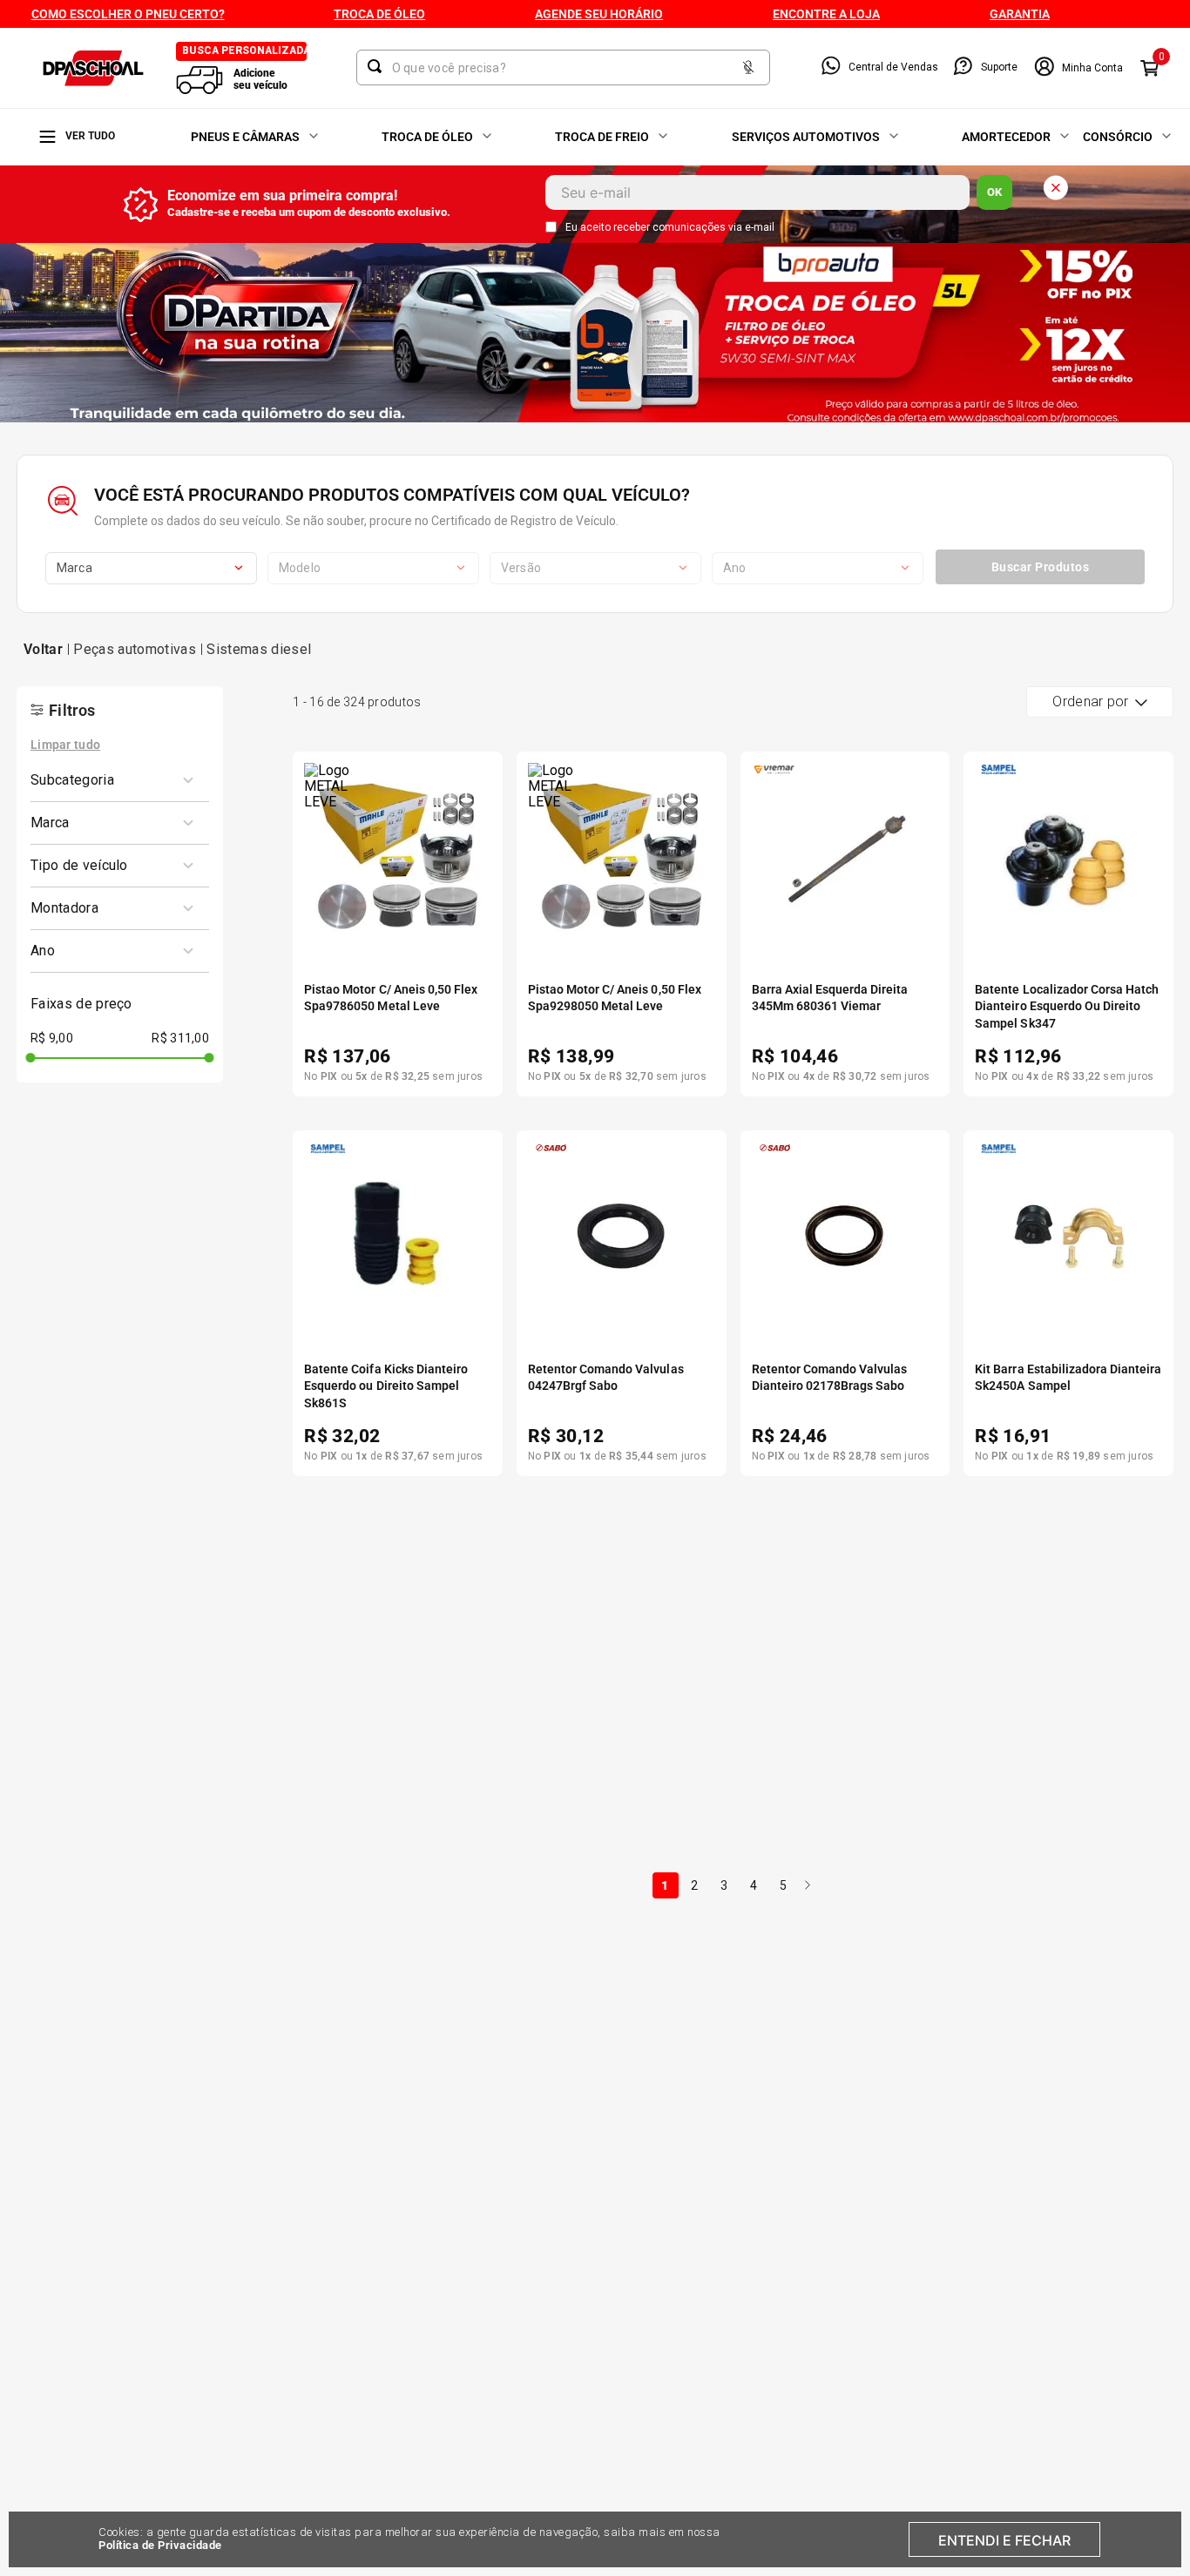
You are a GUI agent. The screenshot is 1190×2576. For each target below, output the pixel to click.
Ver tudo (90, 136)
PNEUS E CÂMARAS (245, 137)
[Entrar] (1078, 68)
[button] (113, 780)
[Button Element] (748, 68)
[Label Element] (563, 67)
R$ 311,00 (180, 1038)
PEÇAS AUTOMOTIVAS (134, 649)
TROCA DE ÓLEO (427, 137)
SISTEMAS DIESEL (259, 649)
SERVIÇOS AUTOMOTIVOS (806, 137)
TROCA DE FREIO (602, 137)
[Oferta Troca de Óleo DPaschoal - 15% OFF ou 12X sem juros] (595, 335)
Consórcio (1118, 137)
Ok (994, 192)
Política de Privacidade (160, 2545)
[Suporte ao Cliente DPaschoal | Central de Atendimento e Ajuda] (963, 67)
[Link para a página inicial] (43, 650)
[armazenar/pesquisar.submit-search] (378, 66)
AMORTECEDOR (1006, 137)
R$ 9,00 (52, 1038)
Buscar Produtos (1041, 567)
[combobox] (563, 67)
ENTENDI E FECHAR (1004, 2540)
